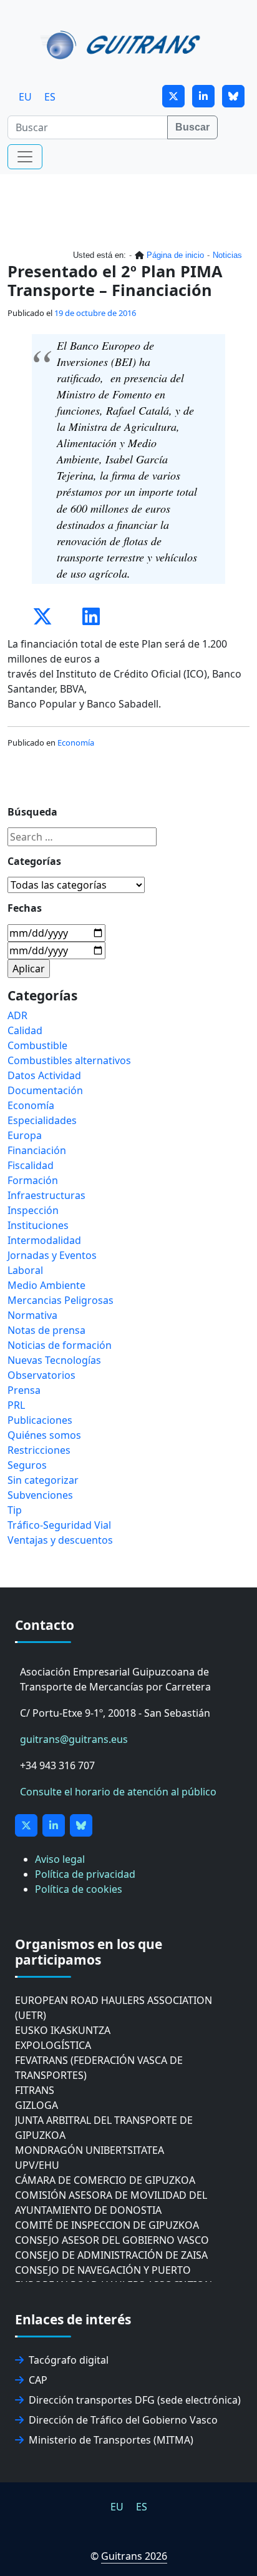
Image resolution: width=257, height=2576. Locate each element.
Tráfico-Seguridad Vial (59, 1525)
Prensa (24, 1390)
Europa (25, 1135)
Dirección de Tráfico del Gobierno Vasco (123, 2420)
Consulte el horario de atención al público (118, 1792)
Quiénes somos (44, 1435)
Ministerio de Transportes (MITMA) (111, 2440)
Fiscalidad (31, 1165)
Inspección (33, 1210)
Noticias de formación (60, 1345)
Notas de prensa (46, 1330)
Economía (76, 743)
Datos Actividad (44, 1075)
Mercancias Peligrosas (61, 1300)
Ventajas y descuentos (60, 1540)
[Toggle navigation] (25, 157)
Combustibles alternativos (69, 1060)
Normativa (32, 1315)
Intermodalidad (44, 1240)
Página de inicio (175, 255)
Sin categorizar (43, 1480)
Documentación (45, 1090)
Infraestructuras (46, 1195)
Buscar (192, 127)
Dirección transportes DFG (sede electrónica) (135, 2400)
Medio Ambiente (46, 1285)
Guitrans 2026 (134, 2556)
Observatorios (41, 1375)
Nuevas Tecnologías (54, 1360)
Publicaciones (40, 1420)
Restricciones (39, 1450)
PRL (16, 1405)
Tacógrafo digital (69, 2360)
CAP (38, 2380)
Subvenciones (40, 1495)
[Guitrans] (123, 44)
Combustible (37, 1045)
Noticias (227, 255)
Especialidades (42, 1120)
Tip (15, 1510)
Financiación (37, 1150)
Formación (33, 1180)
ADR (17, 1015)
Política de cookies (79, 1889)
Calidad (25, 1030)
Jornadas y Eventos (52, 1255)
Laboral (25, 1270)
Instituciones (38, 1225)
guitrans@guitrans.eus (74, 1739)
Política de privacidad (85, 1874)
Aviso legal (60, 1859)
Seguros (27, 1465)
